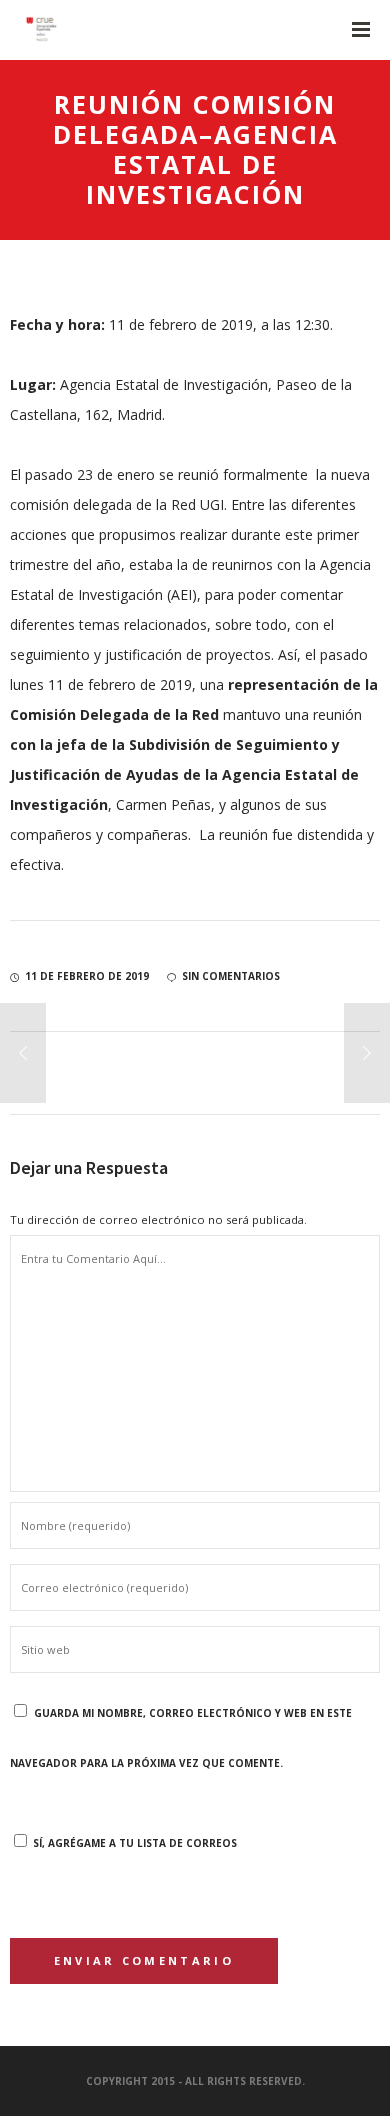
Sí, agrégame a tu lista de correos (133, 1843)
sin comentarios (231, 976)
